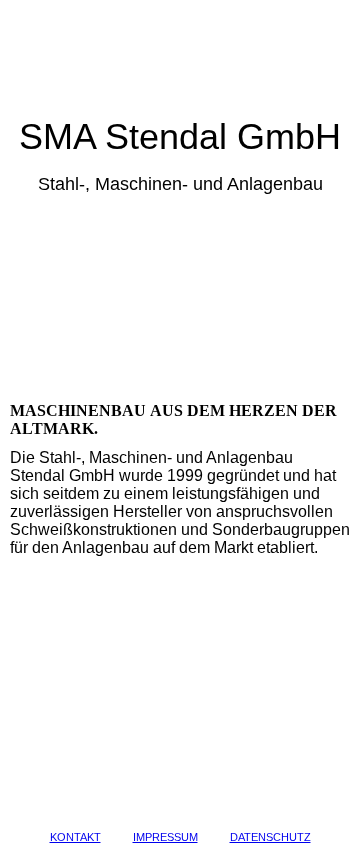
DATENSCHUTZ (270, 837)
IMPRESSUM (165, 837)
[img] (180, 57)
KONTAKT (75, 837)
